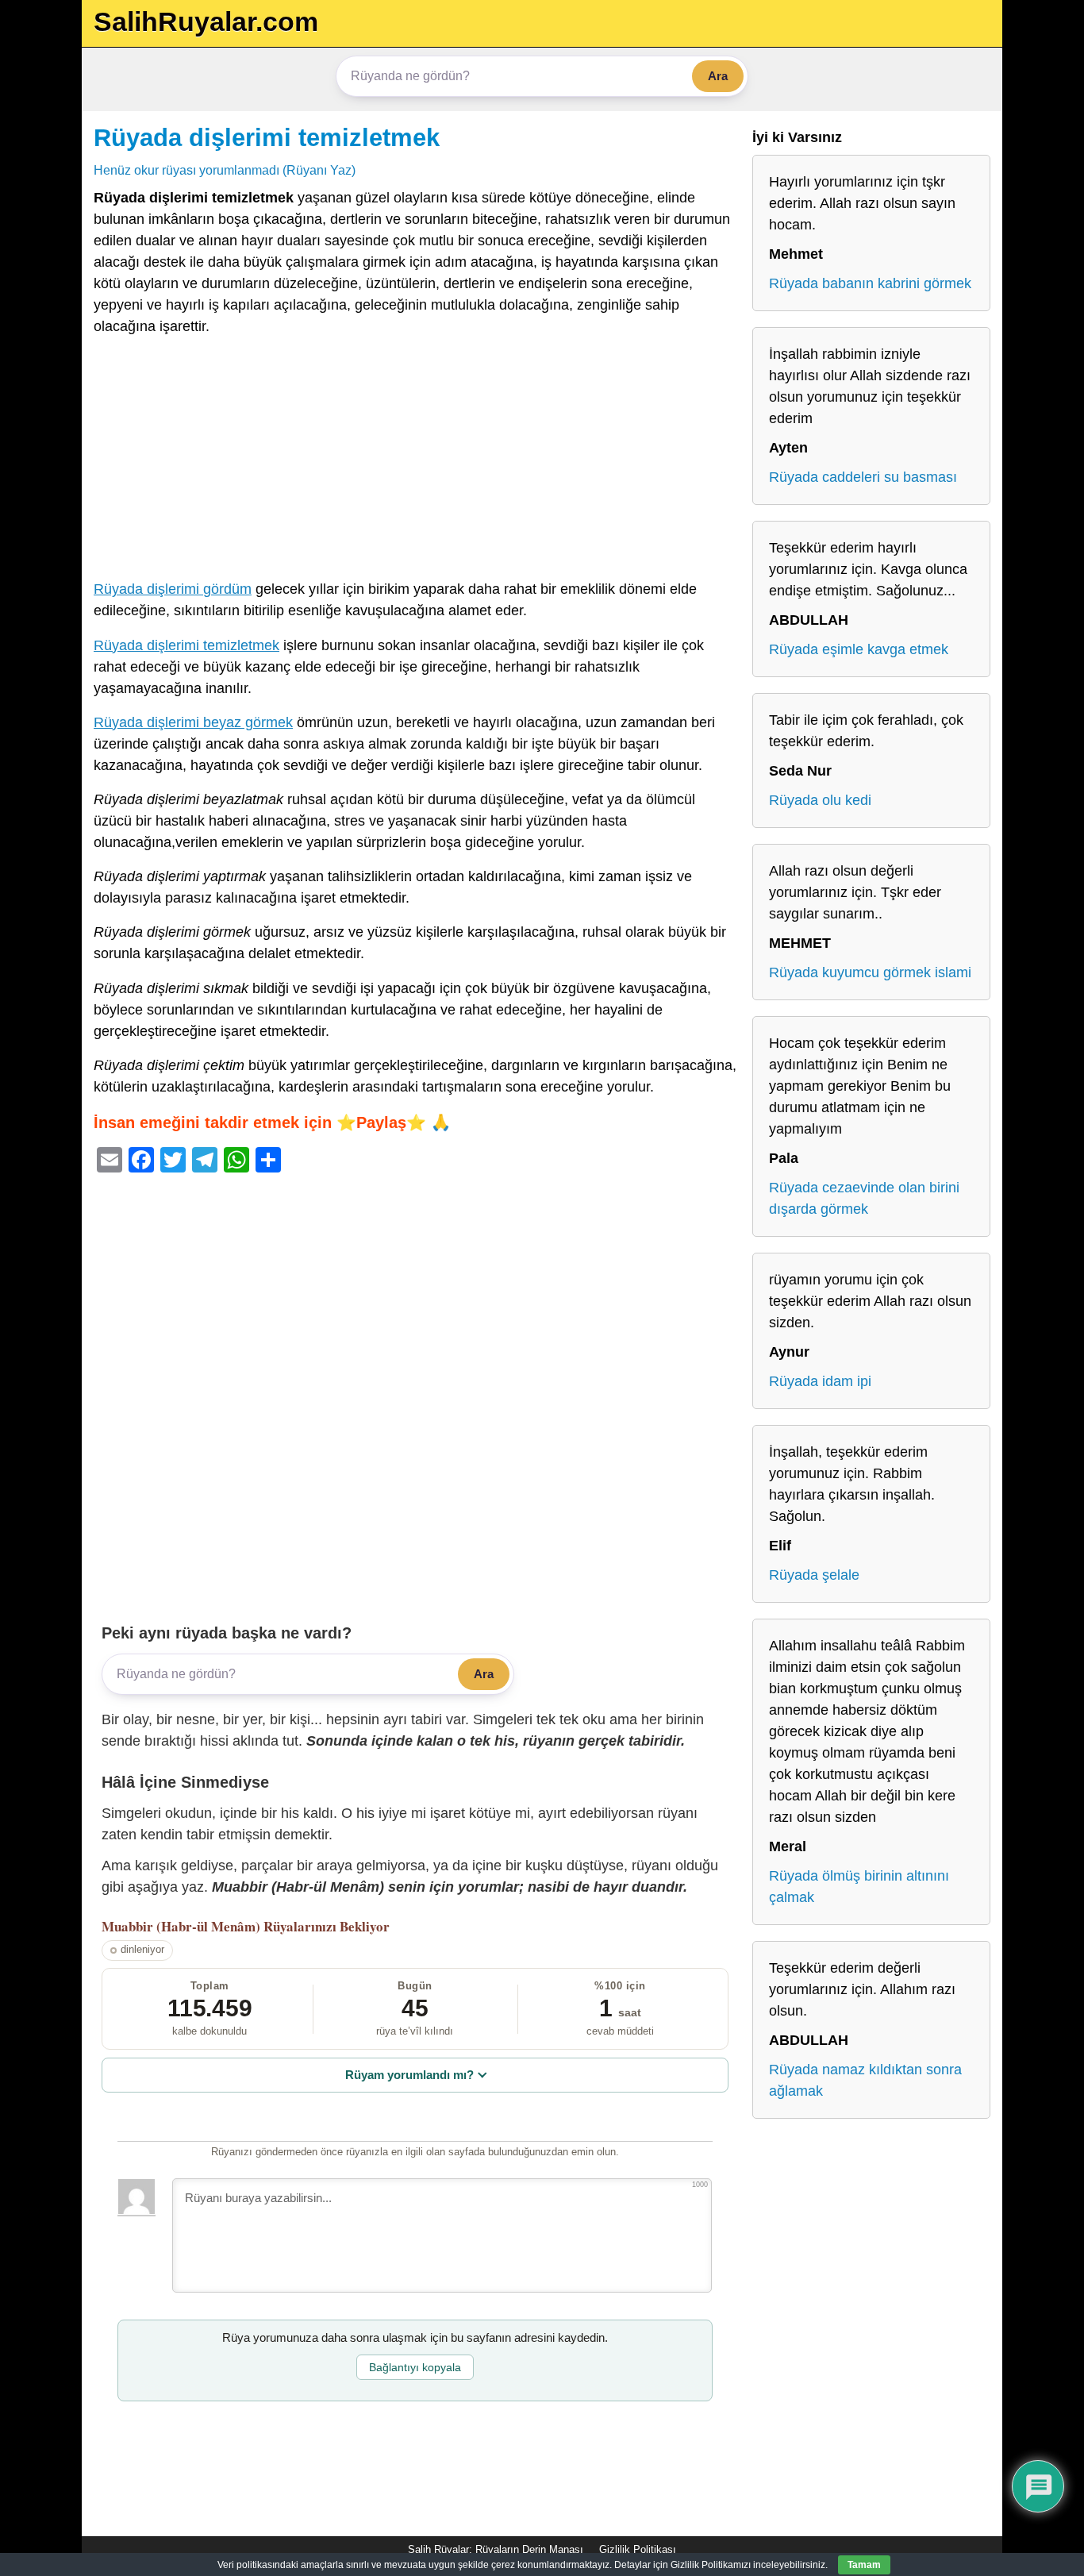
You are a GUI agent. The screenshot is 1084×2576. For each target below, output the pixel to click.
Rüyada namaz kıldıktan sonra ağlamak (865, 2080)
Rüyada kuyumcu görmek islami (870, 972)
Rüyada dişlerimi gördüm (173, 589)
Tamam (864, 2565)
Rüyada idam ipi (820, 1381)
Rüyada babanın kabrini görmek (870, 283)
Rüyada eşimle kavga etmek (859, 649)
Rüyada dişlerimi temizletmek (267, 137)
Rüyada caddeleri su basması (863, 477)
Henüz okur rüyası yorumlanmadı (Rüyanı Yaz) (225, 170)
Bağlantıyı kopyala (415, 2367)
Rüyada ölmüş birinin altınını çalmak (859, 1887)
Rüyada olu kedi (820, 800)
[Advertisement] (415, 461)
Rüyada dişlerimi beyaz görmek (193, 722)
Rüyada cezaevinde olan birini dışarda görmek (864, 1198)
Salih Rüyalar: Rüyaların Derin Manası (496, 2549)
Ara (718, 76)
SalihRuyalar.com (206, 21)
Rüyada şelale (814, 1575)
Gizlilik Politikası (638, 2549)
